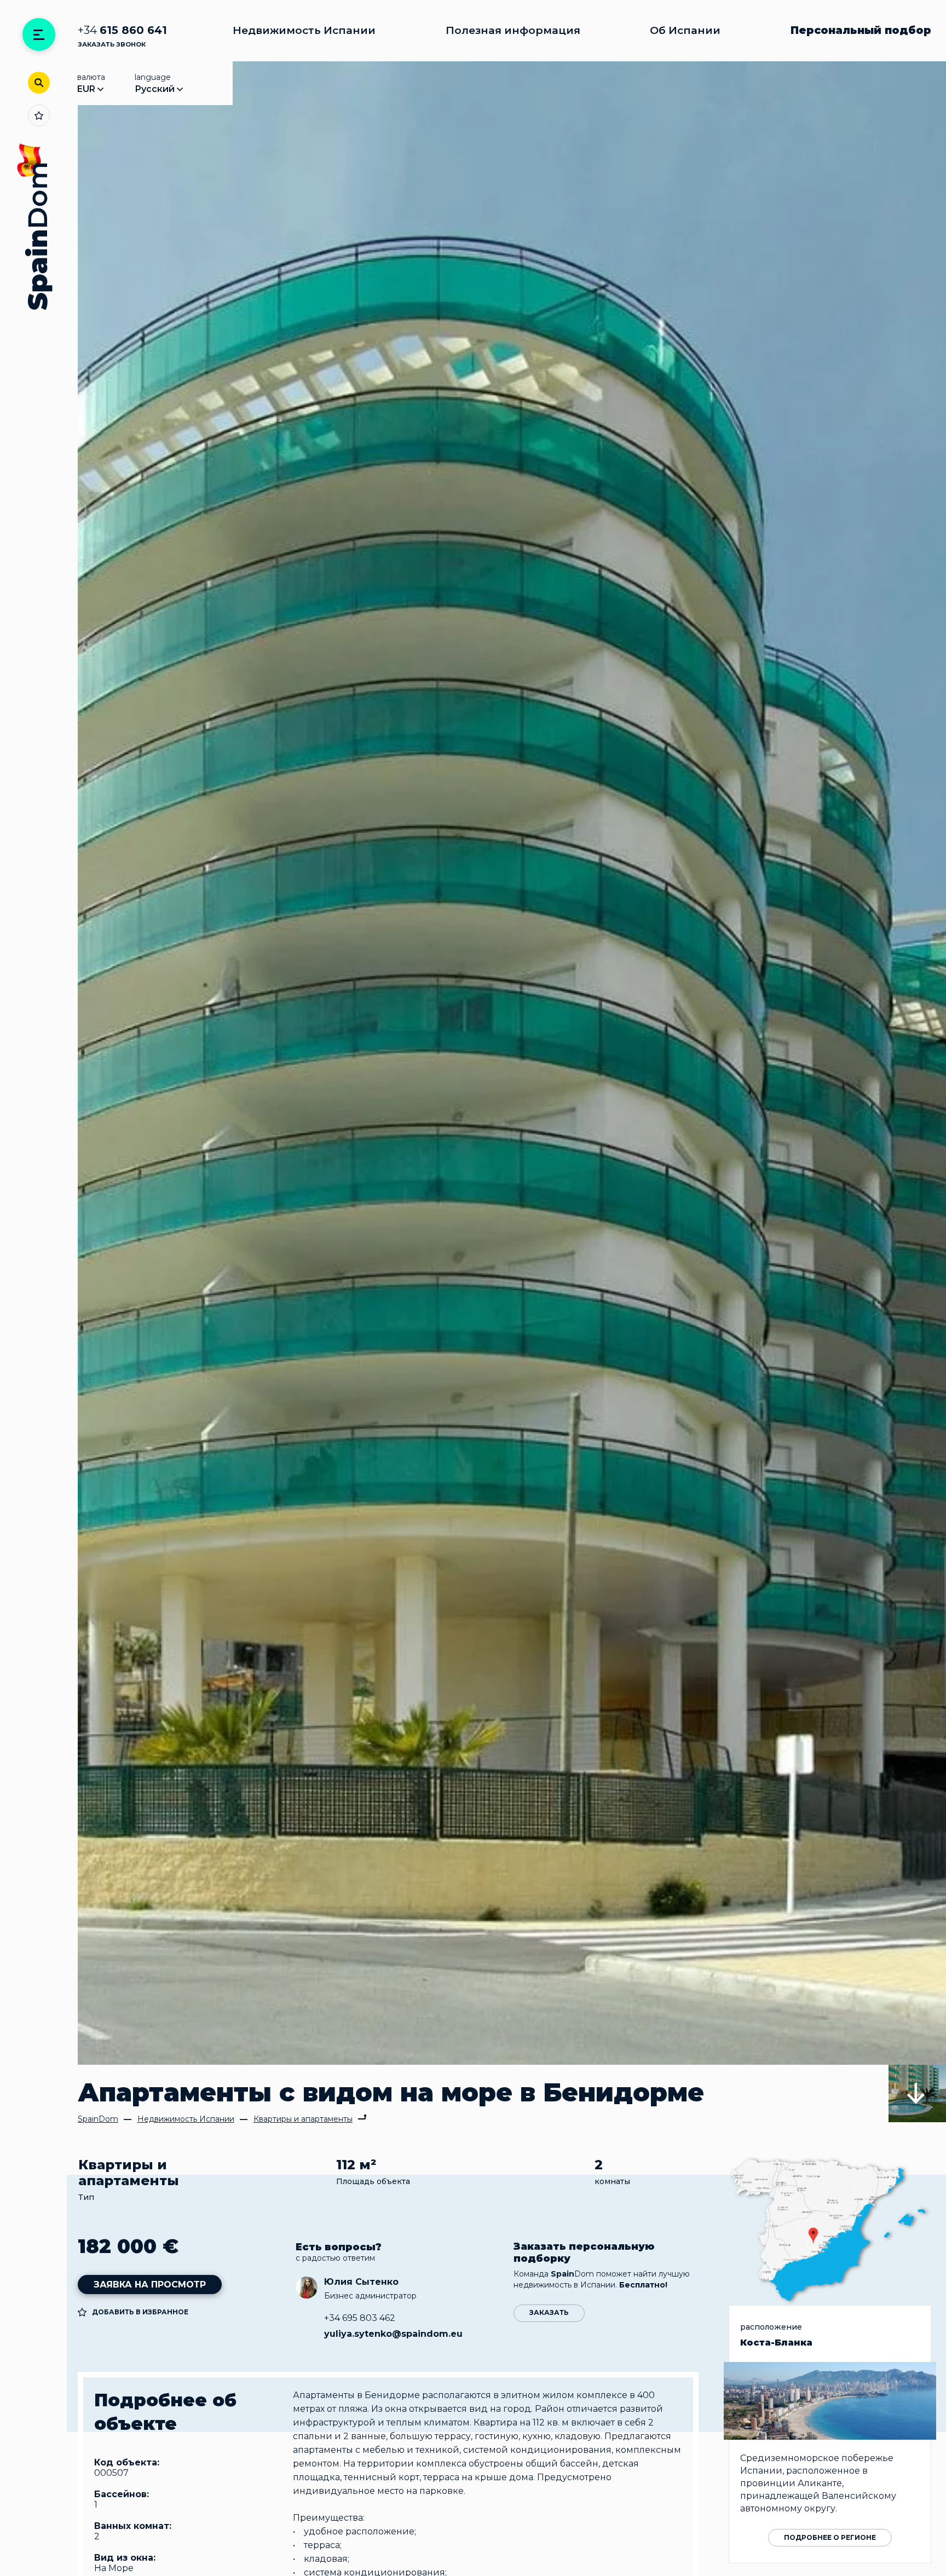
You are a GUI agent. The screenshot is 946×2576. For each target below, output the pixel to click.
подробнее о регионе (830, 2537)
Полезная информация (513, 30)
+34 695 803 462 (360, 2318)
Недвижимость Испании (304, 30)
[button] (917, 2093)
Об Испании (685, 30)
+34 (122, 30)
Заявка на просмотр (150, 2285)
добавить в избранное (140, 2312)
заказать (549, 2312)
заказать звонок (112, 44)
